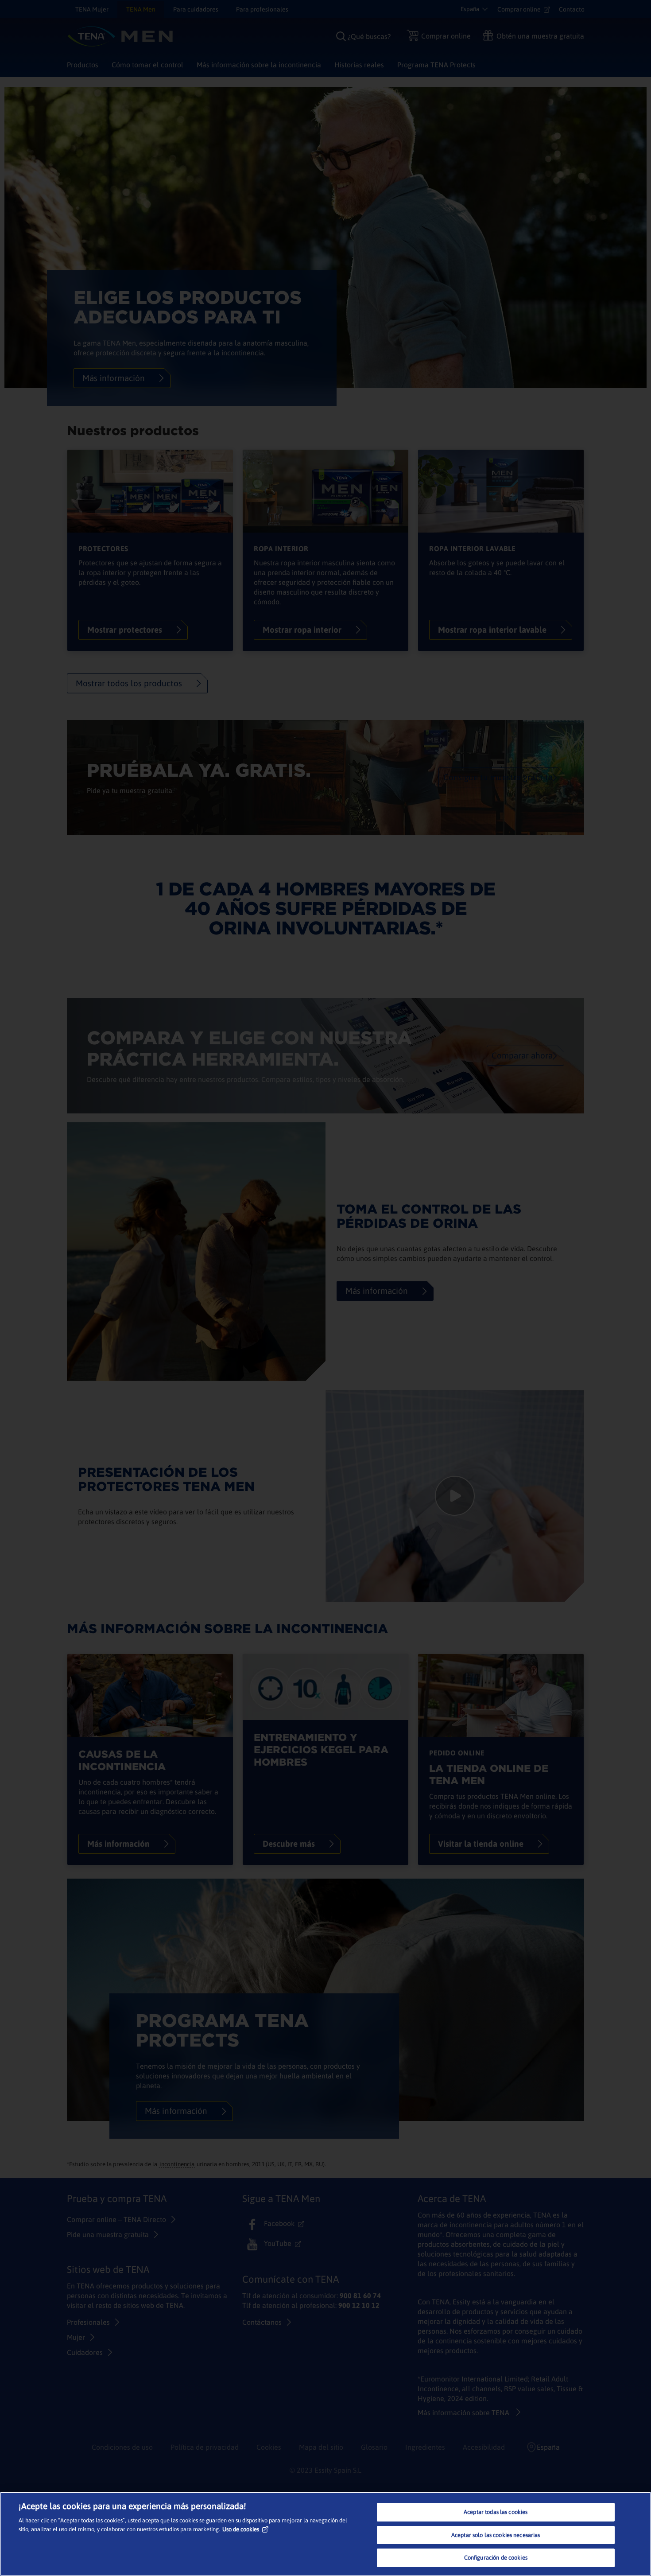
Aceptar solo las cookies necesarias (496, 2535)
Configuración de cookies (496, 2558)
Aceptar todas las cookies (496, 2512)
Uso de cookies (241, 2529)
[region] (325, 2534)
